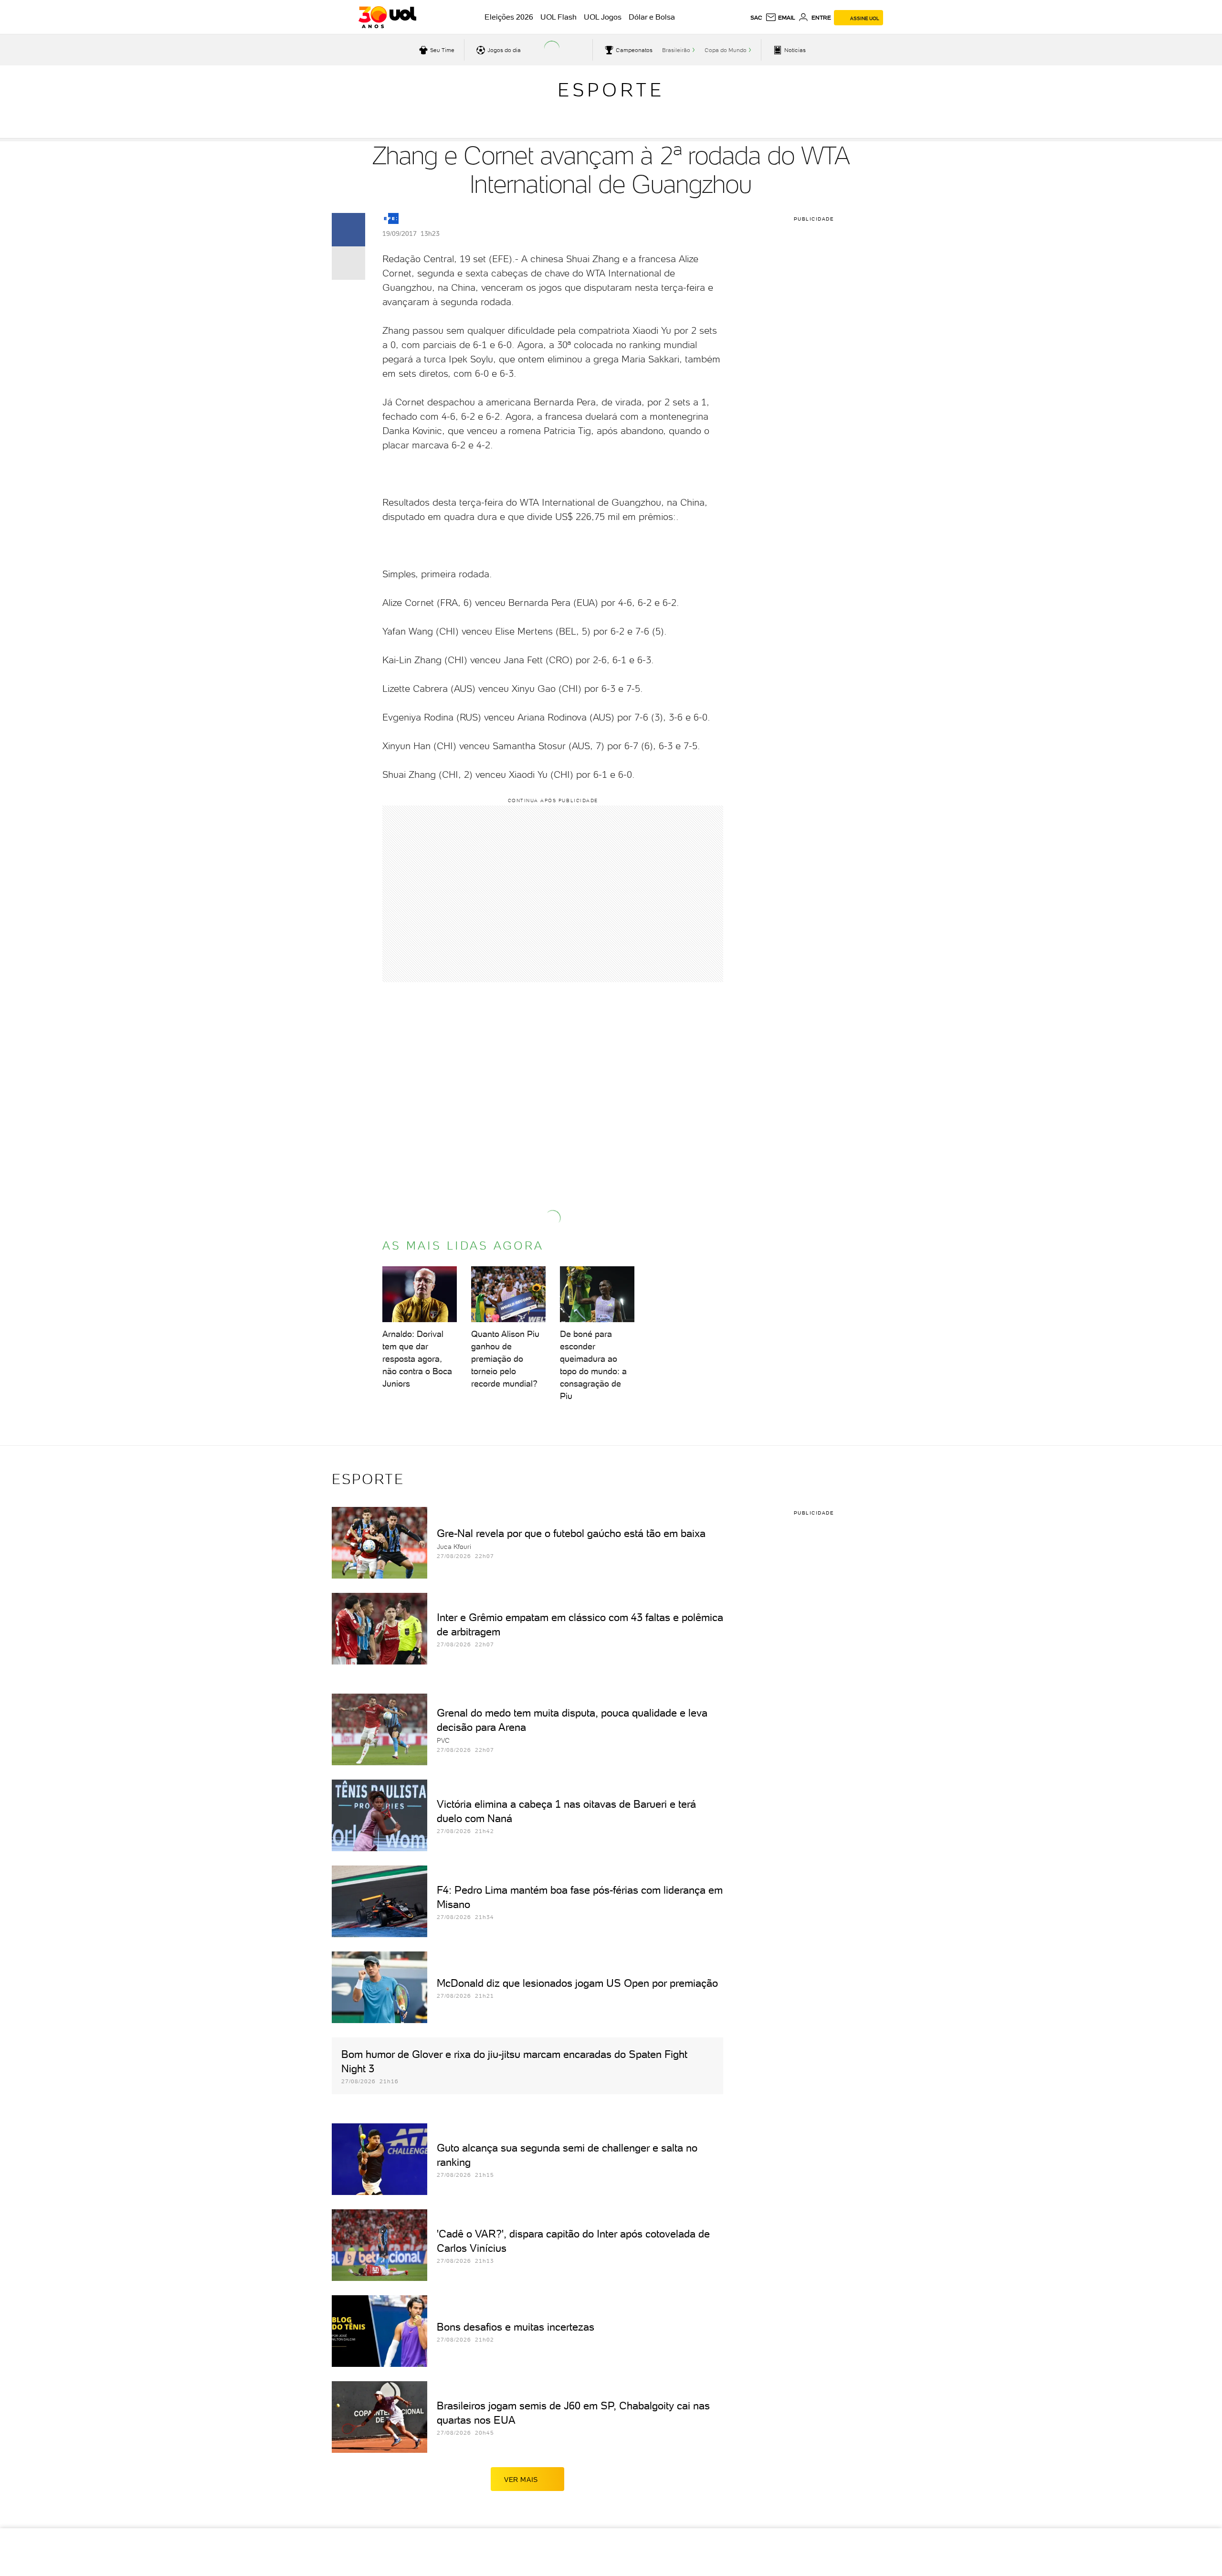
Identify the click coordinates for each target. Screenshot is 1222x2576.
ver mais (521, 2480)
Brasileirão (676, 50)
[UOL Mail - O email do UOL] (780, 18)
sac (756, 18)
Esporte (611, 90)
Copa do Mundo (726, 50)
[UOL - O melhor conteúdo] (387, 17)
